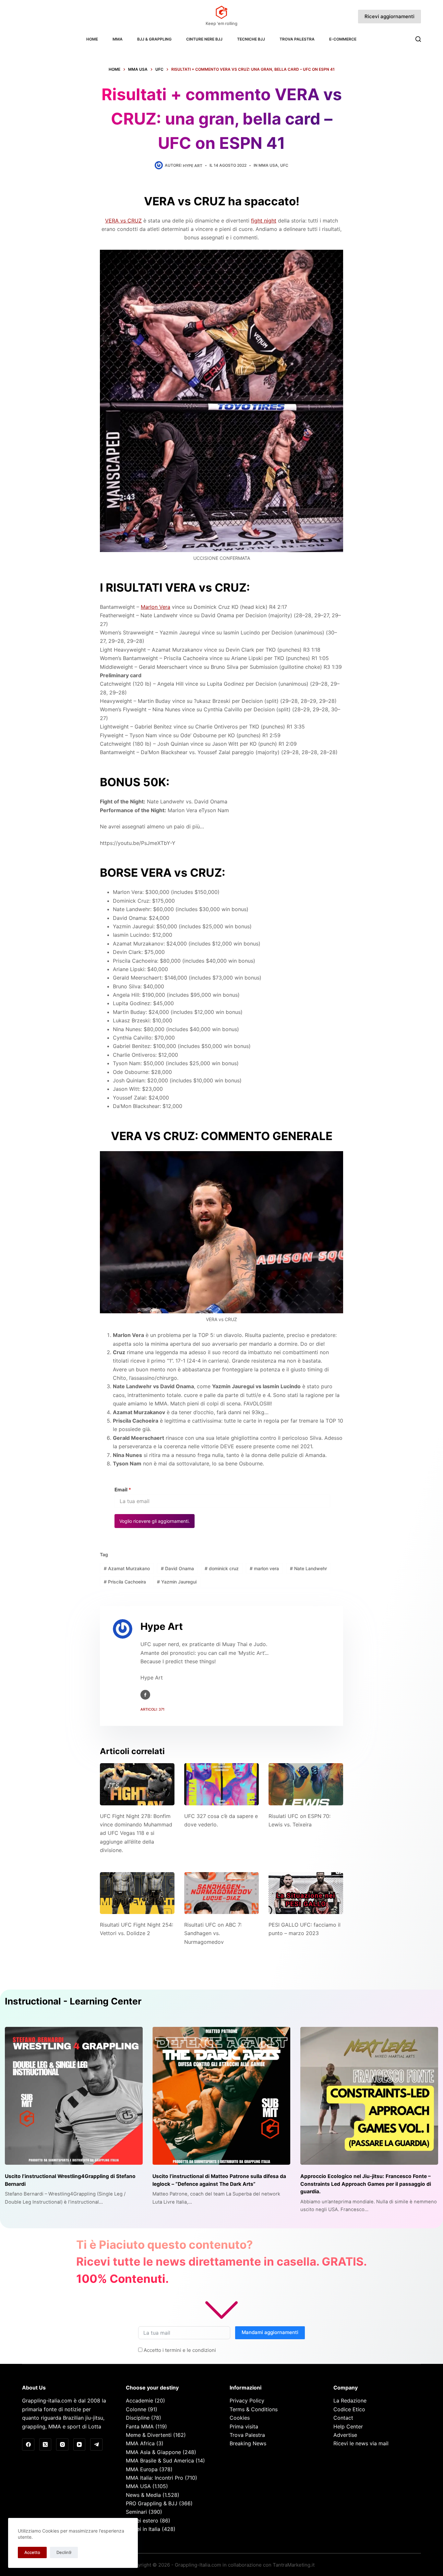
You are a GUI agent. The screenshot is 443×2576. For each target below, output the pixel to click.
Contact (343, 2418)
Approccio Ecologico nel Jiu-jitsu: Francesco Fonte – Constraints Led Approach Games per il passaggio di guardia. (366, 2184)
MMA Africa (140, 2443)
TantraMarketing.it (294, 2565)
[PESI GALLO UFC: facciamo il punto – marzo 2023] (306, 1893)
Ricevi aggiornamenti (389, 16)
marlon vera (264, 1568)
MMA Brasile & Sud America (160, 2461)
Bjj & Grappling (154, 39)
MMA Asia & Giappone (153, 2452)
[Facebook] (28, 2445)
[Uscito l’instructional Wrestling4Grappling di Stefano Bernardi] (74, 2096)
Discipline (138, 2418)
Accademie (139, 2401)
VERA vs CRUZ (123, 221)
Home (92, 39)
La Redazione (350, 2401)
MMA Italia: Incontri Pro (155, 2478)
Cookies (240, 2418)
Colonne (136, 2409)
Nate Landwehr (308, 1568)
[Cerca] (418, 39)
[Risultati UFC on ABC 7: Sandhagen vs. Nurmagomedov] (221, 1893)
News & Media (143, 2495)
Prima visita (244, 2426)
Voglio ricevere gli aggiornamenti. (155, 1521)
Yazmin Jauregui (177, 1582)
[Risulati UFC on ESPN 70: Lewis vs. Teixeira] (306, 1784)
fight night (264, 221)
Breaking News (248, 2443)
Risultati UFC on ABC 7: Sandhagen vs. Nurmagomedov (213, 1933)
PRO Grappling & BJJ (152, 2503)
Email (123, 1490)
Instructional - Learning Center (73, 2001)
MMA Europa (142, 2469)
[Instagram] (62, 2445)
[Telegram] (96, 2445)
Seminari (136, 2512)
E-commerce (343, 39)
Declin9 (64, 2552)
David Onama (177, 1568)
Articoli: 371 (152, 1709)
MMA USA (268, 165)
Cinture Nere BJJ (204, 39)
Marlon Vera (156, 607)
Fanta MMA (140, 2426)
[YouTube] (79, 2445)
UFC (284, 165)
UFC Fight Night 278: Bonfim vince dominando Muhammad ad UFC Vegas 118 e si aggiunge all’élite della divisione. (136, 1833)
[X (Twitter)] (45, 2445)
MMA (118, 39)
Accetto (32, 2552)
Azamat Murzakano (127, 1568)
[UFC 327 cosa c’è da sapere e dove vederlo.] (221, 1784)
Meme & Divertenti (149, 2435)
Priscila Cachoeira (125, 1582)
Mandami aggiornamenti (270, 2332)
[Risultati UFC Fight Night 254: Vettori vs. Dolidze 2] (137, 1893)
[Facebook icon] (145, 1695)
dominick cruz (222, 1568)
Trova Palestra (297, 39)
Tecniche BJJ (251, 39)
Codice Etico (349, 2409)
